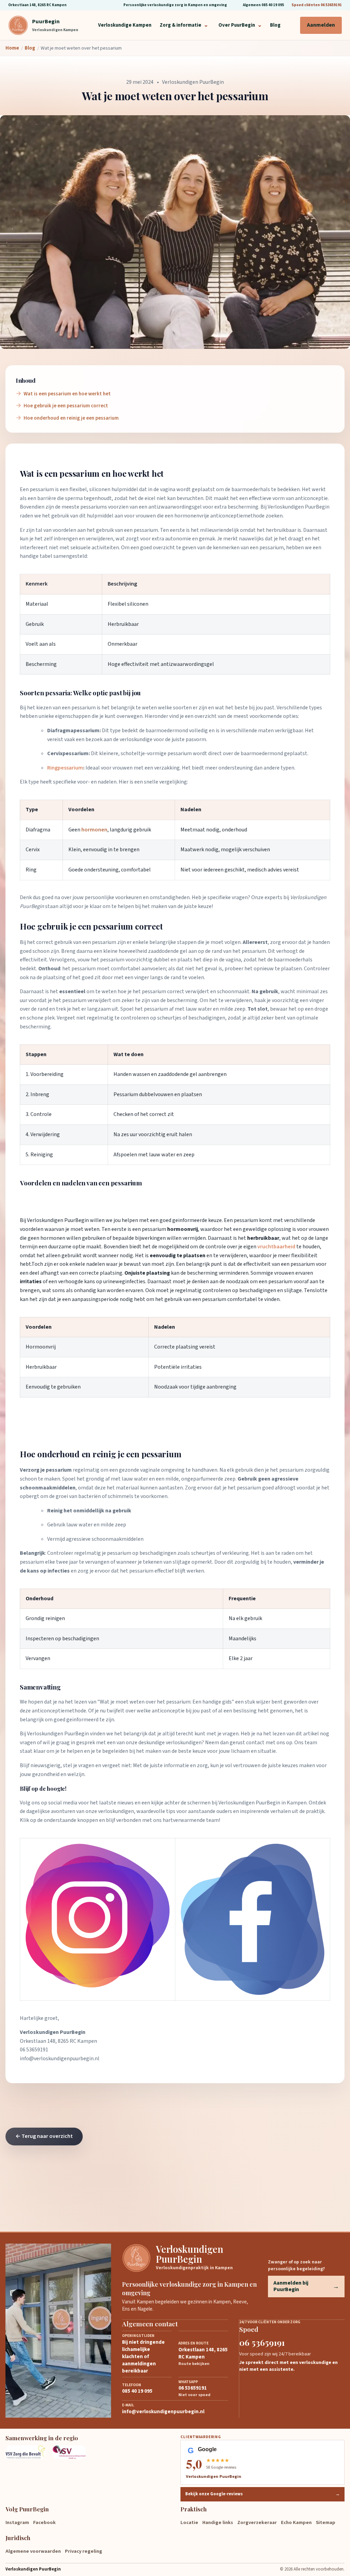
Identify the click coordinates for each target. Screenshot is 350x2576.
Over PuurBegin (240, 25)
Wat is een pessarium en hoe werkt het (67, 394)
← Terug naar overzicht (44, 2136)
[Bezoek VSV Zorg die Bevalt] (25, 2452)
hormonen (94, 830)
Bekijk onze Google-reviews (262, 2494)
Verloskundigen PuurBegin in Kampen (262, 1803)
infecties (59, 1571)
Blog (275, 25)
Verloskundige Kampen (125, 25)
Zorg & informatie (184, 25)
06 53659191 (34, 2050)
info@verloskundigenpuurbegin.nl (60, 2059)
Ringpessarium (65, 768)
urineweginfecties (124, 1282)
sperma (74, 498)
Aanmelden (321, 25)
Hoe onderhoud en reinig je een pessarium (71, 418)
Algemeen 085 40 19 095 (264, 5)
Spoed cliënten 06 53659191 (317, 5)
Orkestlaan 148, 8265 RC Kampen (37, 5)
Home (12, 48)
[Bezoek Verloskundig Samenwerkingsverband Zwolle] (71, 2452)
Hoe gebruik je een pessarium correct (66, 406)
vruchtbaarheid (276, 1247)
